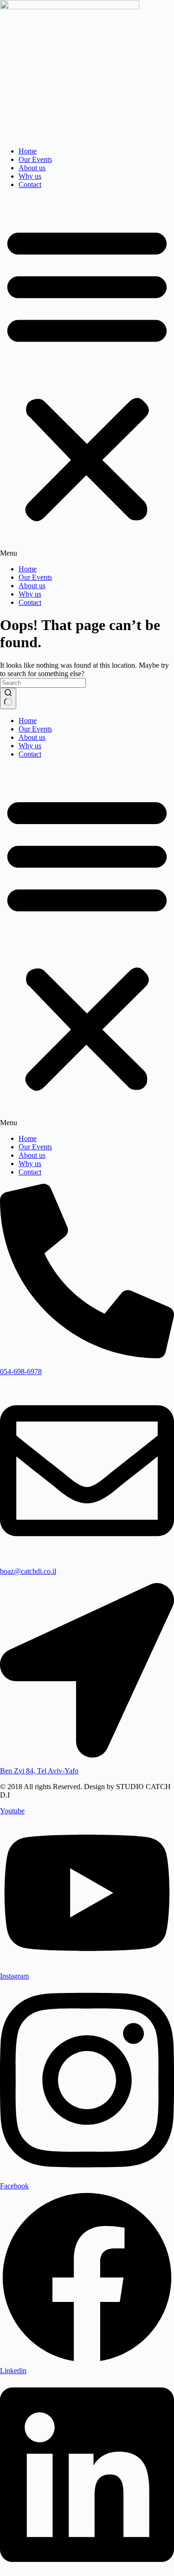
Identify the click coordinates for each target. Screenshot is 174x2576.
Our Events (35, 159)
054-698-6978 (21, 1372)
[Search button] (8, 698)
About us (32, 168)
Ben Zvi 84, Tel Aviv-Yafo (39, 1771)
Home (28, 151)
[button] (87, 377)
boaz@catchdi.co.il (28, 1571)
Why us (30, 176)
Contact (30, 184)
